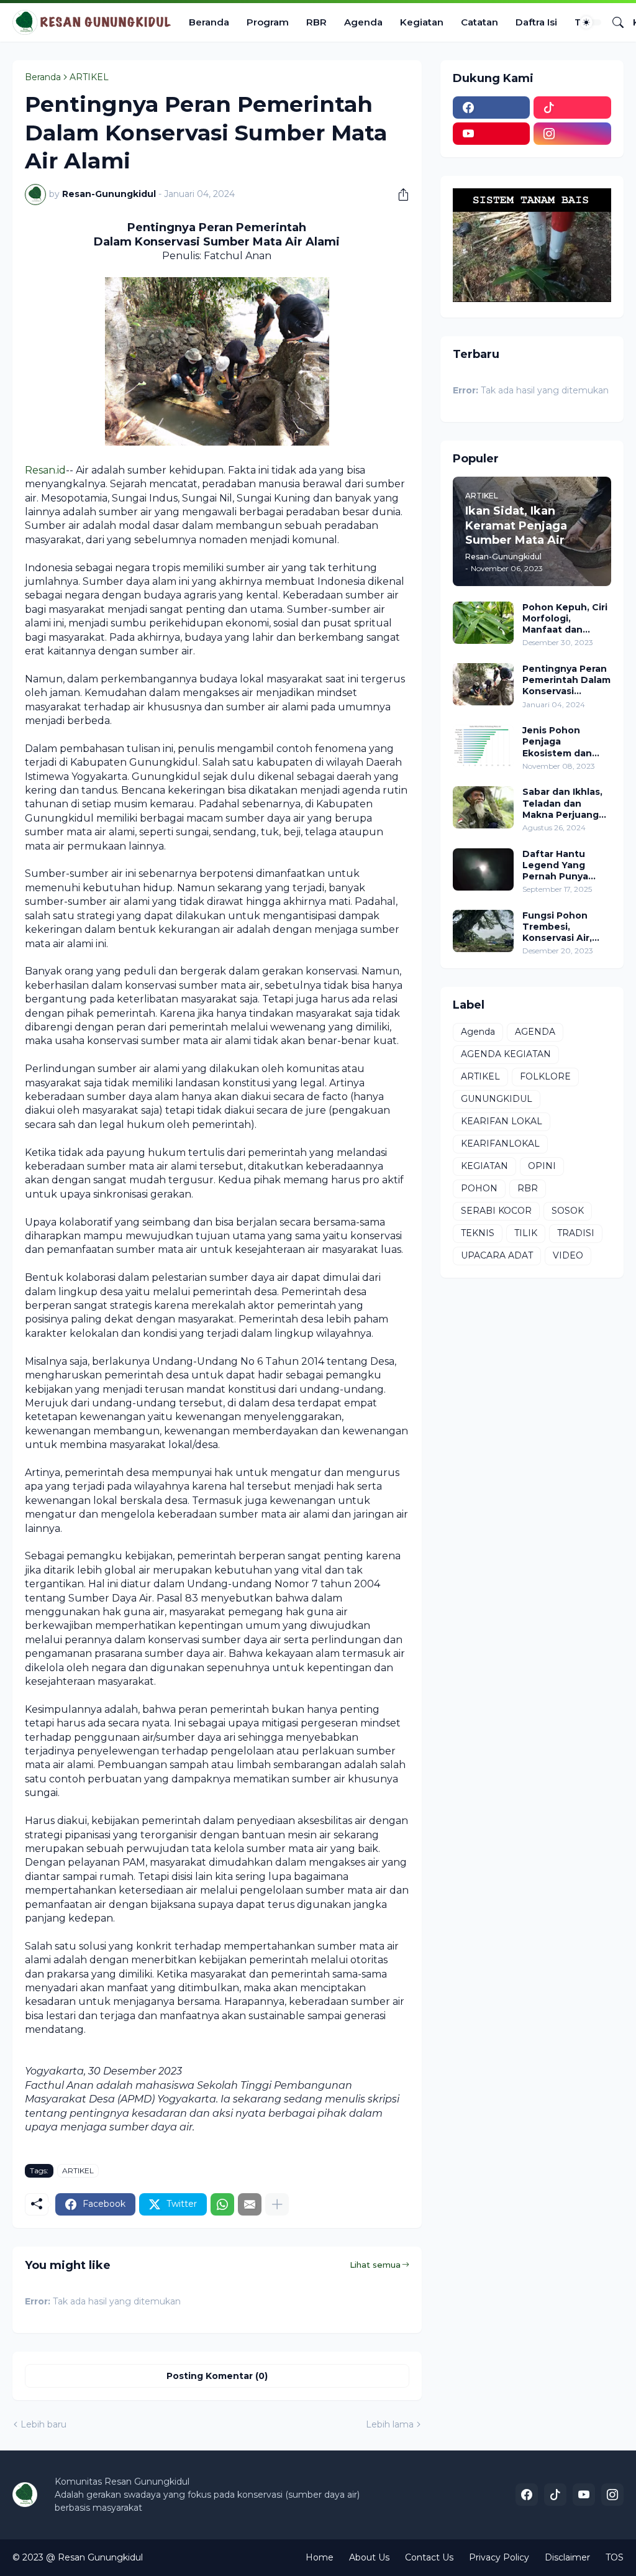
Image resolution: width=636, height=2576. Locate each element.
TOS (615, 2557)
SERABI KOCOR (496, 1211)
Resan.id (45, 470)
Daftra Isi (536, 22)
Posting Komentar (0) (217, 2376)
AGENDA (535, 1032)
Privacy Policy (499, 2557)
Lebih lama (390, 2424)
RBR (316, 22)
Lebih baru (43, 2424)
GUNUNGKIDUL (497, 1099)
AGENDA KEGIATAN (506, 1054)
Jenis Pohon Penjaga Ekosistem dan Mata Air (557, 742)
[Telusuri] (613, 22)
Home (320, 2557)
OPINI (542, 1166)
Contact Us (429, 2557)
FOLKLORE (545, 1076)
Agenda (363, 22)
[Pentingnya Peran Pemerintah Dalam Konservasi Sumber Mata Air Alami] (483, 684)
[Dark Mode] (591, 22)
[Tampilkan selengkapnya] (277, 2204)
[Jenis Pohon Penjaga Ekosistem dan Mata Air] (483, 746)
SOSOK (568, 1211)
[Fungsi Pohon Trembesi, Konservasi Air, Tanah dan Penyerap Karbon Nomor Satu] (483, 931)
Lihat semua (375, 2265)
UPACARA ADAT (497, 1255)
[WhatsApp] (222, 2204)
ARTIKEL (89, 77)
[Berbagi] (399, 195)
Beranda (209, 22)
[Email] (250, 2204)
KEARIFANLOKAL (500, 1144)
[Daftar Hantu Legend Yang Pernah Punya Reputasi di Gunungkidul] (483, 869)
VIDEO (568, 1255)
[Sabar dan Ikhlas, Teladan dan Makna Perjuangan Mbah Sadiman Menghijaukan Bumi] (483, 807)
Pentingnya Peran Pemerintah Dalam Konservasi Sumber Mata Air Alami (566, 680)
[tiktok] (572, 108)
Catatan (479, 22)
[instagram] (572, 134)
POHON (479, 1188)
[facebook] (492, 108)
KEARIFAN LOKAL (502, 1121)
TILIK (526, 1233)
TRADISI (576, 1233)
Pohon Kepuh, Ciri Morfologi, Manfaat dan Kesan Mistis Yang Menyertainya (565, 619)
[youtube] (492, 134)
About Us (369, 2557)
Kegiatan (422, 22)
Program (268, 22)
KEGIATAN (484, 1166)
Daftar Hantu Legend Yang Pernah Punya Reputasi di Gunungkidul (555, 865)
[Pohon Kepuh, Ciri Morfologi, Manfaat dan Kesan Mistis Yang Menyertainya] (483, 623)
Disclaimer (567, 2557)
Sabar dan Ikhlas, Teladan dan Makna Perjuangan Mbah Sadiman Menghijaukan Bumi (566, 803)
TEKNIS (478, 1233)
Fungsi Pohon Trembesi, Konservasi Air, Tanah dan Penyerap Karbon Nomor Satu (563, 927)
